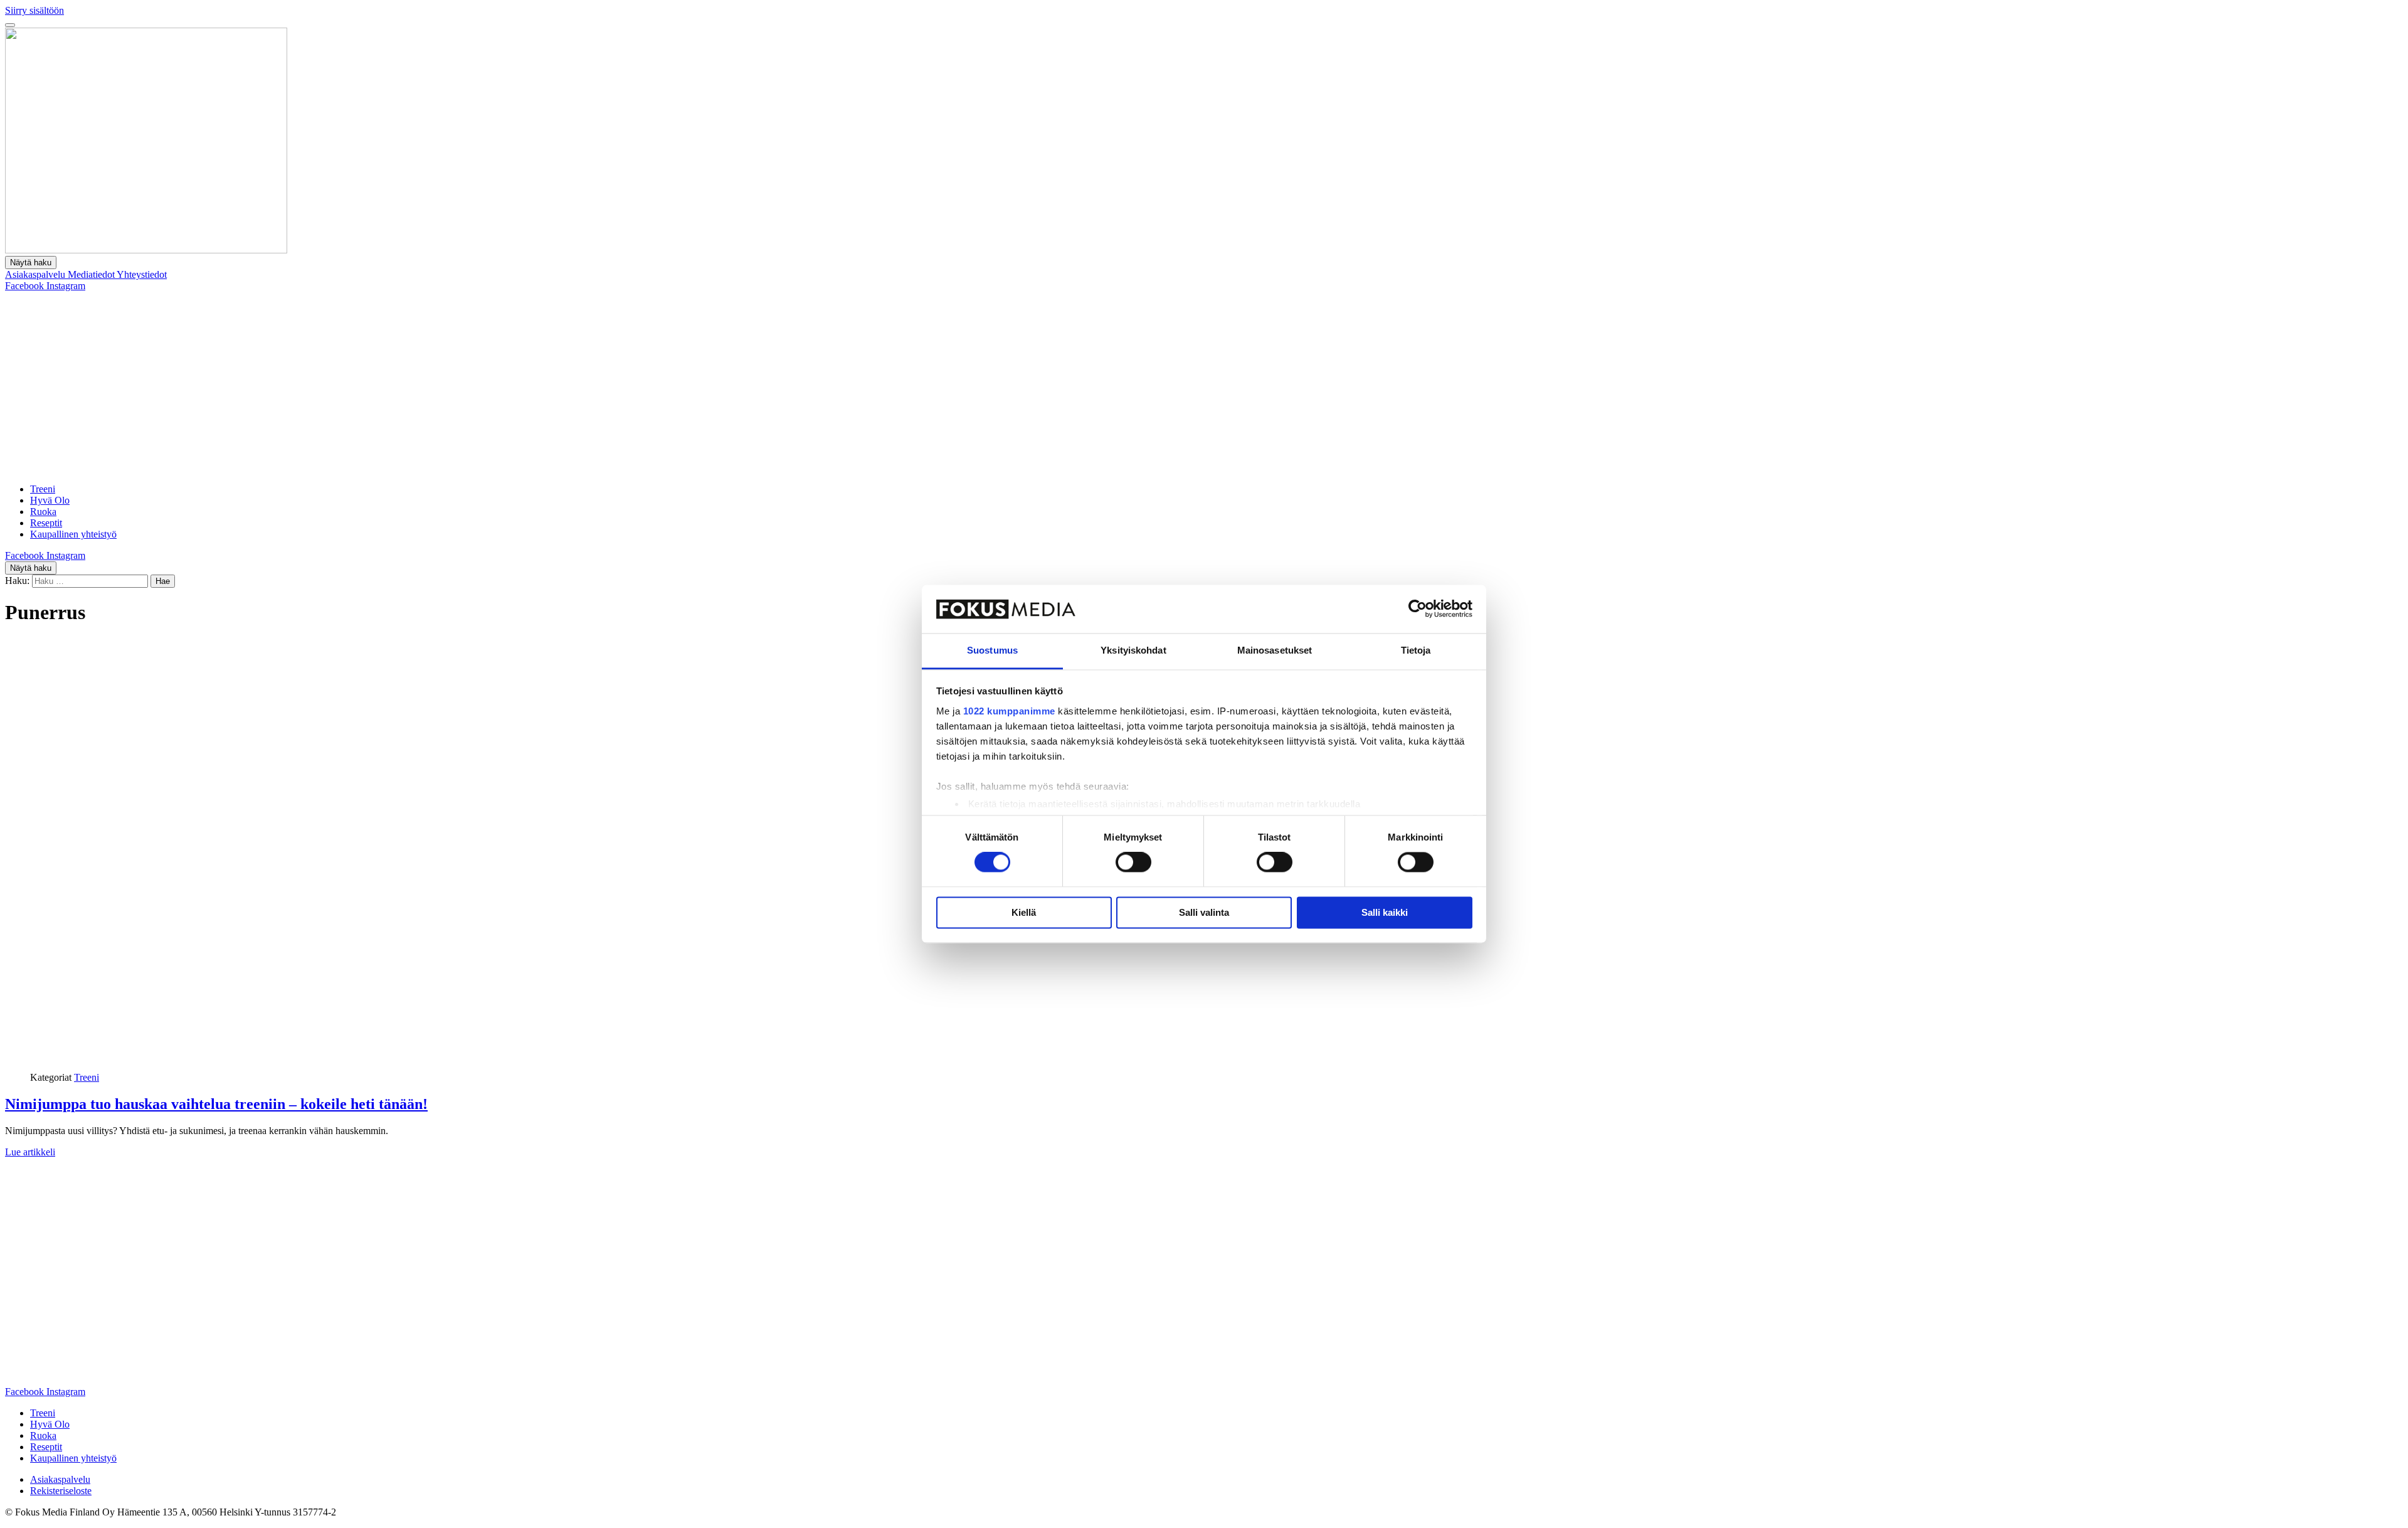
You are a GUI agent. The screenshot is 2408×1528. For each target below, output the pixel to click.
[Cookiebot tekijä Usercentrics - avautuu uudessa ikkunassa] (1418, 609)
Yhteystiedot (142, 274)
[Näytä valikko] (10, 25)
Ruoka (43, 512)
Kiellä (1024, 912)
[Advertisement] (1204, 386)
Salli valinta (1204, 912)
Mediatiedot (92, 274)
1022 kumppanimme (1009, 711)
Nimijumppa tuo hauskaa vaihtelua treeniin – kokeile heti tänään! (216, 1104)
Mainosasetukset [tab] (1275, 650)
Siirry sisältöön (34, 10)
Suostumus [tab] (992, 650)
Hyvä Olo (50, 500)
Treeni (43, 489)
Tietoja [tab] (1416, 650)
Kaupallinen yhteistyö (73, 534)
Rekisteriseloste (61, 1491)
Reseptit (46, 523)
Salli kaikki (1385, 912)
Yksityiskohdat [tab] (1133, 650)
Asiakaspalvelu (36, 274)
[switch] (1133, 862)
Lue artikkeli (30, 1152)
